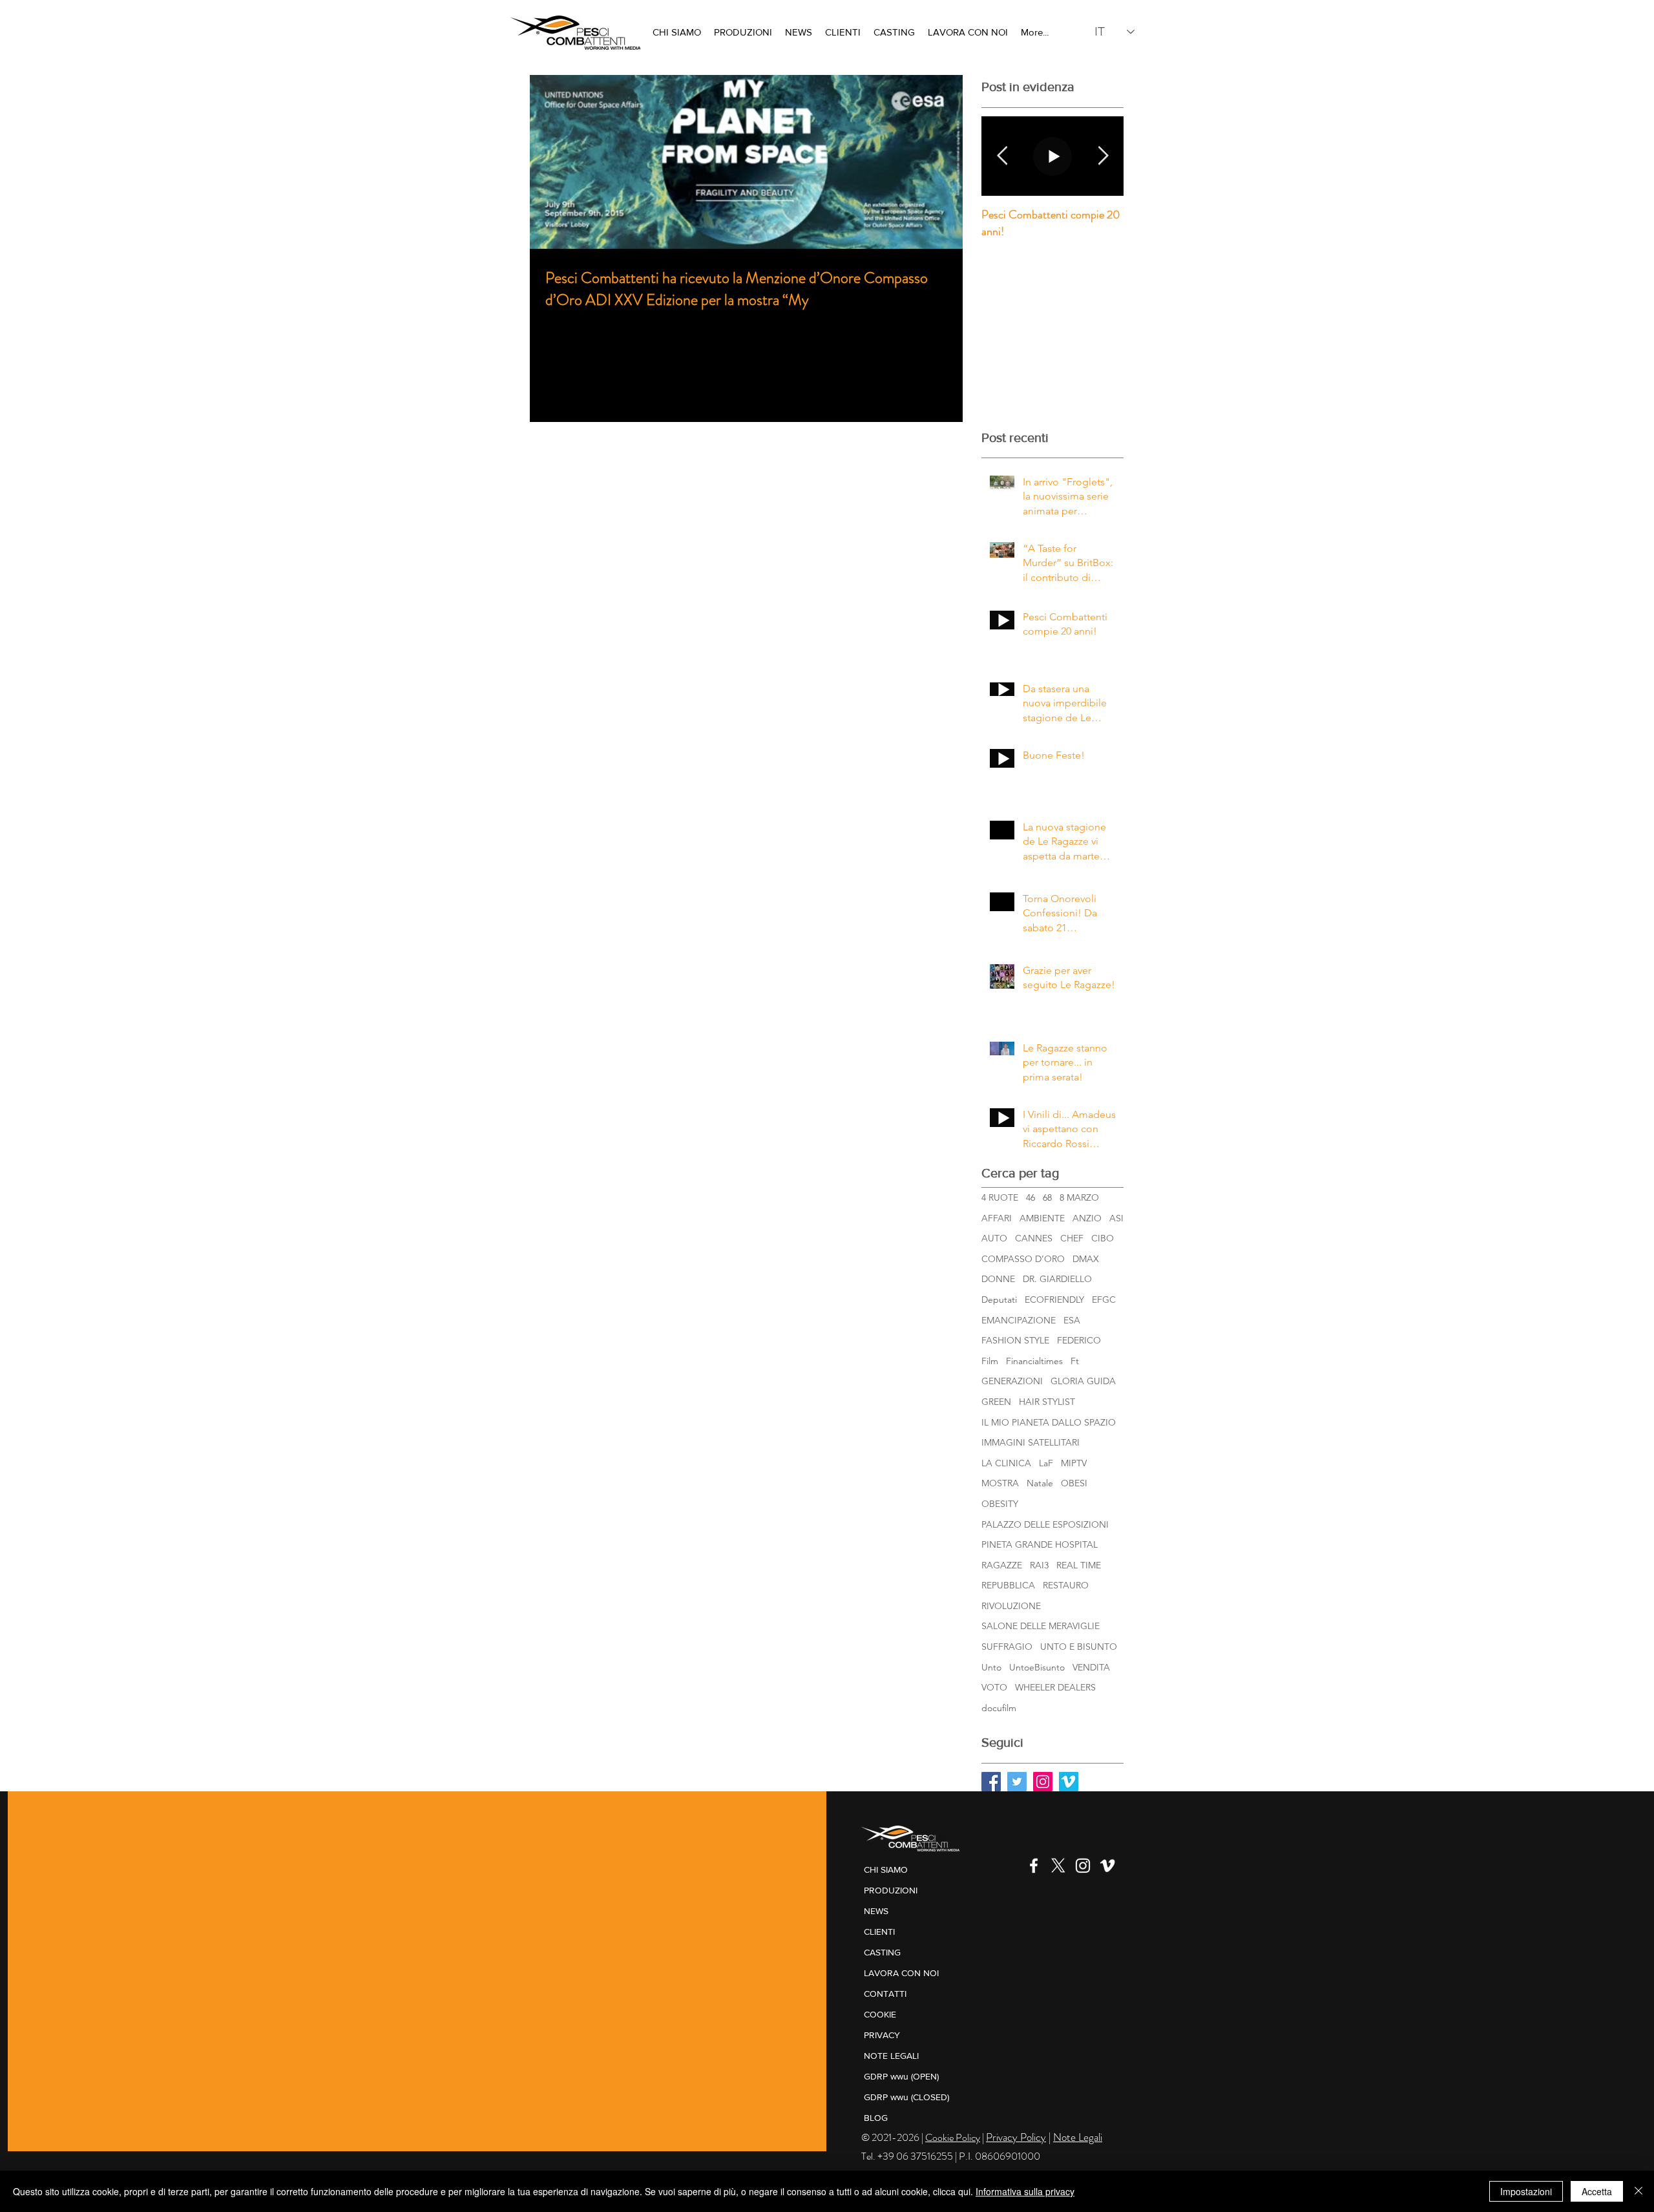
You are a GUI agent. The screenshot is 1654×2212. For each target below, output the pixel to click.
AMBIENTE (1042, 1218)
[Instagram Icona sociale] (1043, 1782)
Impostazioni (1526, 2191)
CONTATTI (885, 1994)
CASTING (882, 1952)
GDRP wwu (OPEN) (901, 2076)
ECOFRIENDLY (1054, 1300)
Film (990, 1361)
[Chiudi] (1638, 2191)
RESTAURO (1066, 1585)
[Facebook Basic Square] (991, 1782)
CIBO (1103, 1238)
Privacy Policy (1016, 2137)
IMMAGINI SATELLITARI (1031, 1442)
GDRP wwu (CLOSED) (906, 2097)
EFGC (1104, 1300)
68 (1047, 1197)
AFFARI (997, 1218)
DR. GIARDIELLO (1057, 1279)
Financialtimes (1034, 1361)
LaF (1046, 1463)
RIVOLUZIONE (1011, 1606)
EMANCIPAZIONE (1019, 1320)
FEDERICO (1079, 1340)
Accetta (1597, 2191)
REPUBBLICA (1008, 1585)
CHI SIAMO (886, 1870)
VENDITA (1091, 1667)
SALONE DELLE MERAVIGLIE (1041, 1626)
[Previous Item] (1002, 156)
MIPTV (1074, 1463)
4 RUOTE (1000, 1197)
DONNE (998, 1279)
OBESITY (1000, 1504)
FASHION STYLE (1015, 1340)
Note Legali (1078, 2137)
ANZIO (1087, 1218)
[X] (1058, 1866)
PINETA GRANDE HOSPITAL (1040, 1544)
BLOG (876, 2118)
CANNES (1034, 1238)
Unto (991, 1667)
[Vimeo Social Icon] (1069, 1782)
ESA (1072, 1320)
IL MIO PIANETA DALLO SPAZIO (1049, 1422)
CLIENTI (879, 1932)
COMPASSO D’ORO (1023, 1259)
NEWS (876, 1911)
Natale (1040, 1483)
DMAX (1086, 1259)
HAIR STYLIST (1047, 1402)
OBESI (1074, 1483)
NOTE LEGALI (891, 2056)
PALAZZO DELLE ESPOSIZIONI (1045, 1524)
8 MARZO (1079, 1197)
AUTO (994, 1238)
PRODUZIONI (891, 1890)
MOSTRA (1000, 1483)
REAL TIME (1079, 1565)
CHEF (1072, 1238)
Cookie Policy (953, 2137)
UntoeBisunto (1037, 1667)
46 (1031, 1197)
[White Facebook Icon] (1034, 1866)
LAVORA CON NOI (901, 1973)
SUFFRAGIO (1007, 1647)
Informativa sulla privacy (1025, 2191)
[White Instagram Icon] (1083, 1866)
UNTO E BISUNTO (1079, 1647)
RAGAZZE (1002, 1565)
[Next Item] (1103, 156)
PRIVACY (882, 2035)
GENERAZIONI (1012, 1381)
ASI (1116, 1218)
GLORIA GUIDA (1083, 1381)
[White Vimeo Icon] (1107, 1866)
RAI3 (1039, 1565)
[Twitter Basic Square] (1017, 1782)
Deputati (999, 1300)
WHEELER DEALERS (1055, 1687)
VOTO (994, 1687)
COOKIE (880, 2014)
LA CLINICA (1006, 1463)
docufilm (999, 1708)
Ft (1075, 1361)
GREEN (996, 1402)
